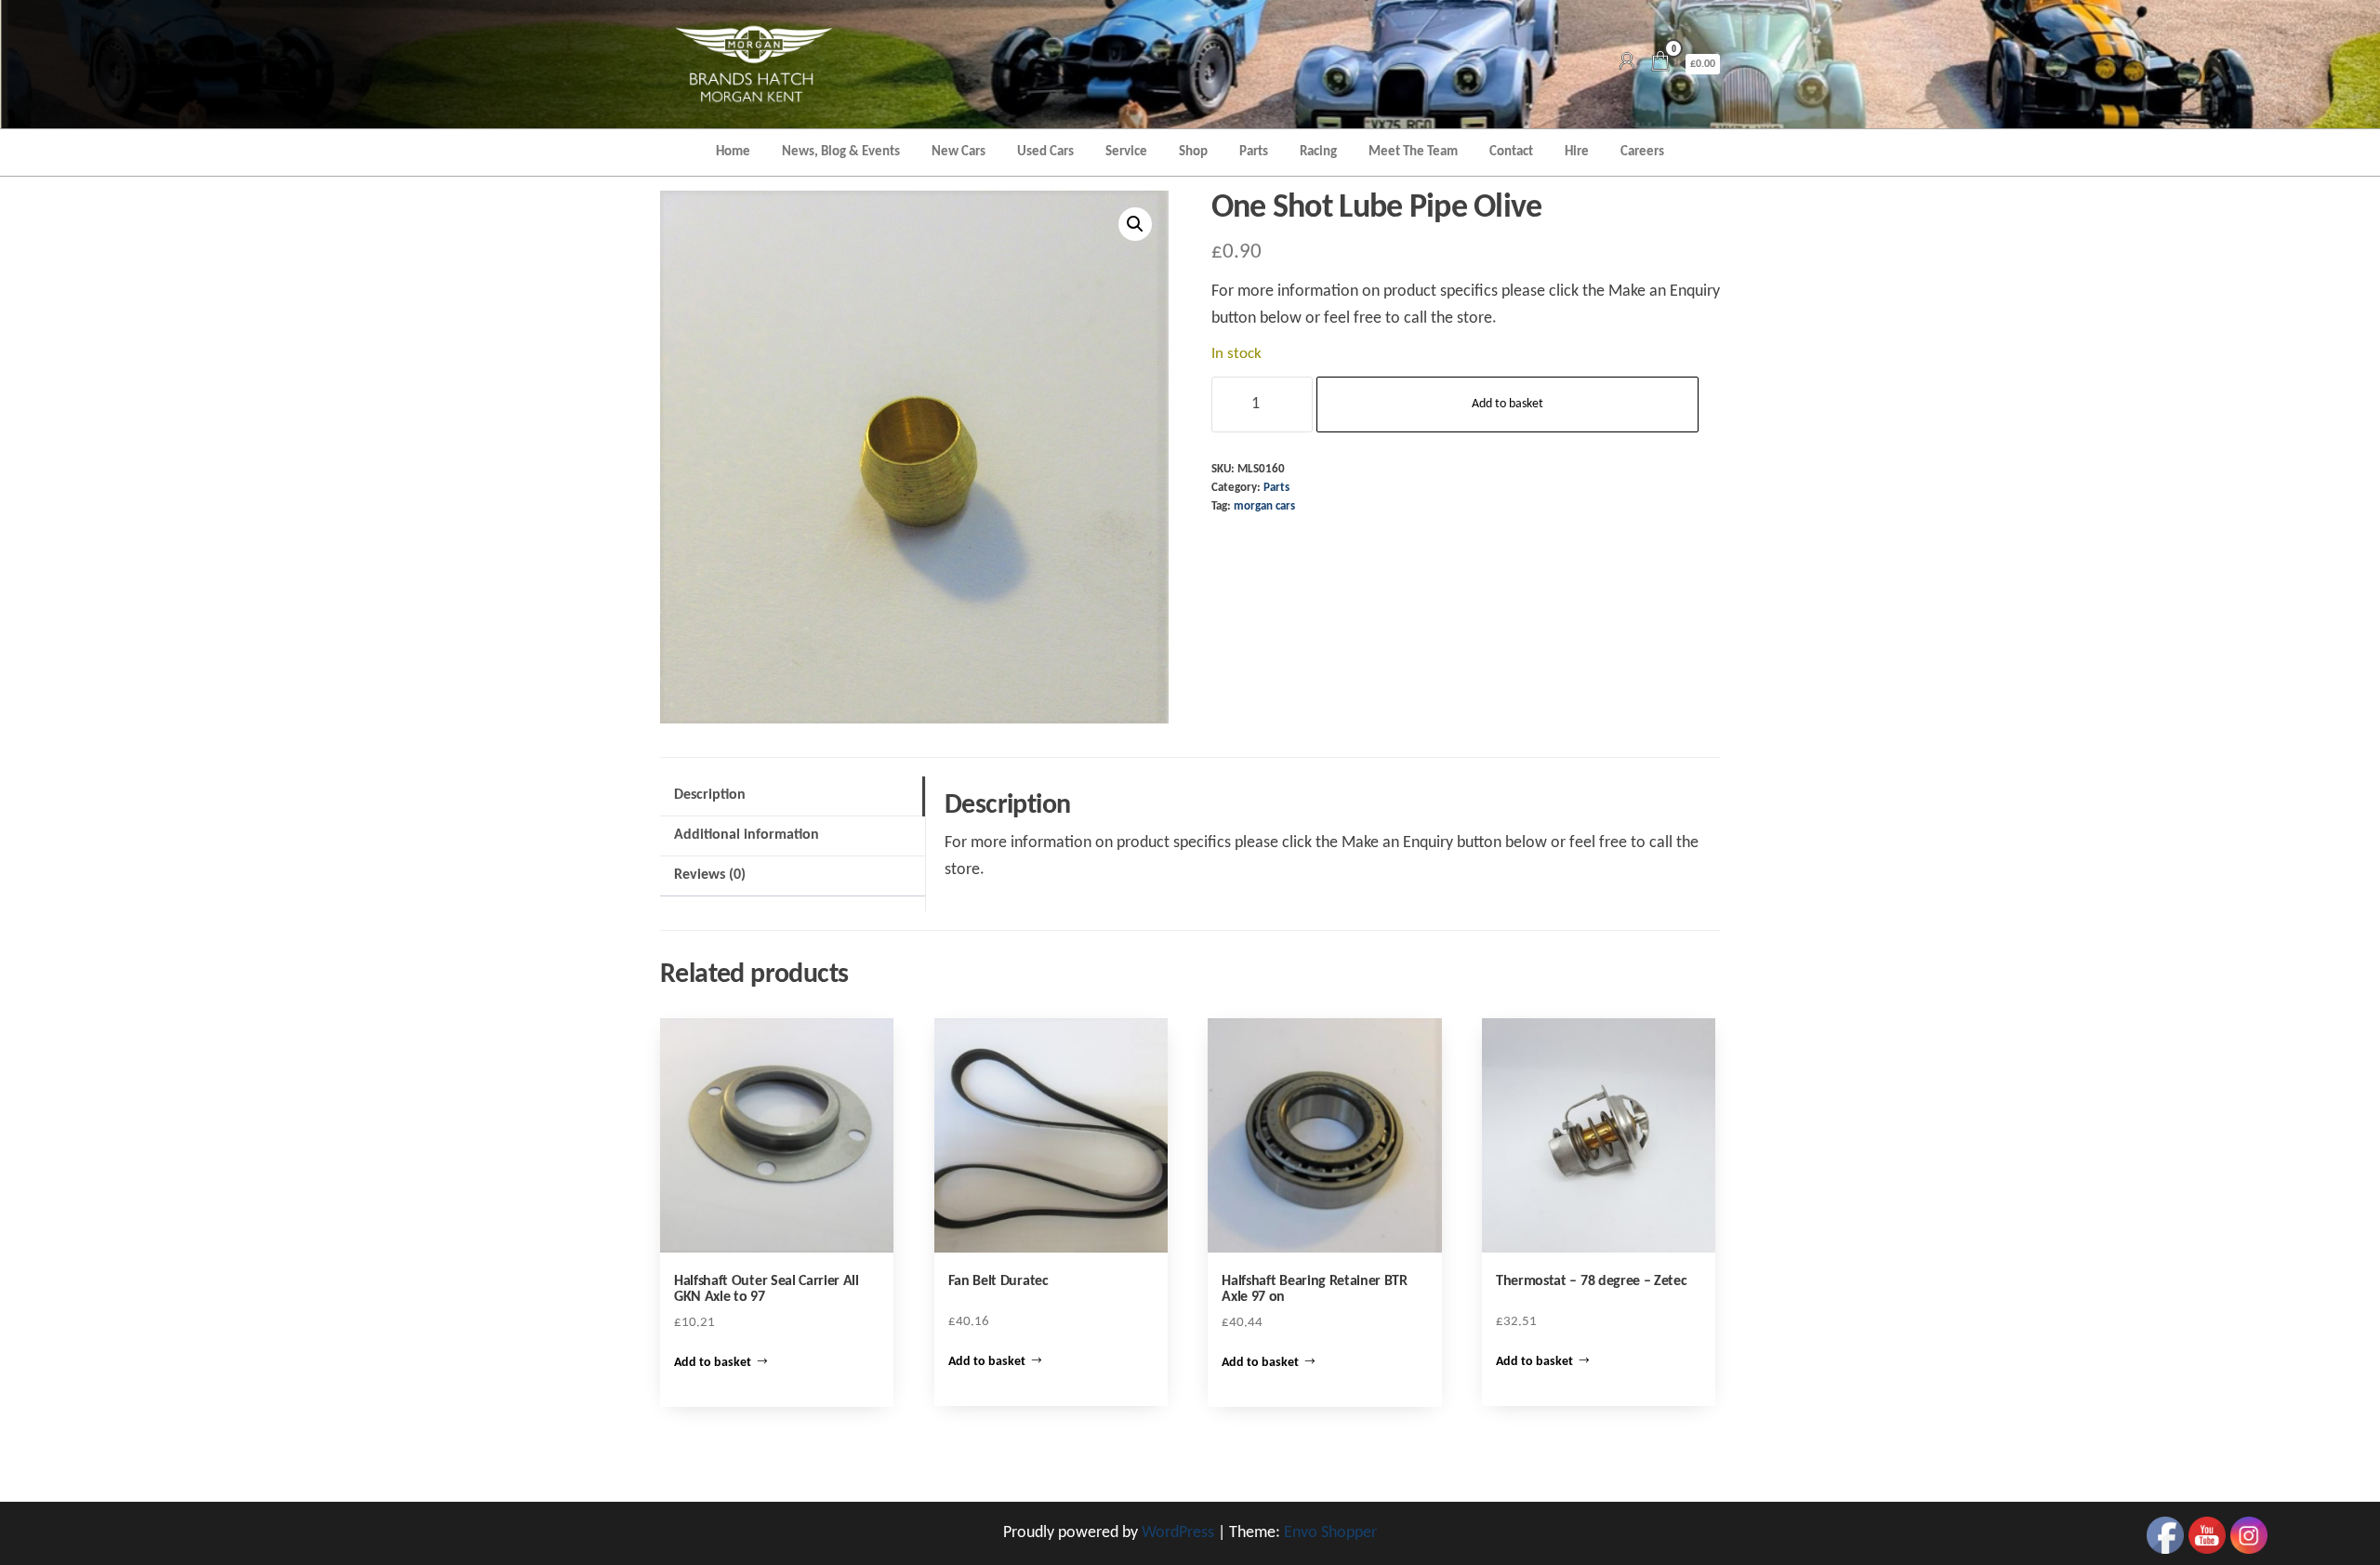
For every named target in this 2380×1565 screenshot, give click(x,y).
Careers (1642, 152)
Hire (1577, 152)
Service (1126, 152)
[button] (1135, 224)
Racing (1318, 152)
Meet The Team (1413, 152)
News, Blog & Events (841, 152)
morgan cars (1264, 507)
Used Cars (1045, 152)
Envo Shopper (1330, 1533)
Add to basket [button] (713, 1363)
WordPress (1178, 1533)
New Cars (959, 152)
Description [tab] (710, 795)
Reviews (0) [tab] (710, 875)
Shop (1193, 152)
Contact (1511, 152)
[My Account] (1627, 64)
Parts (1254, 152)
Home (733, 152)
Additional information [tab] (747, 835)
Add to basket (1507, 404)
